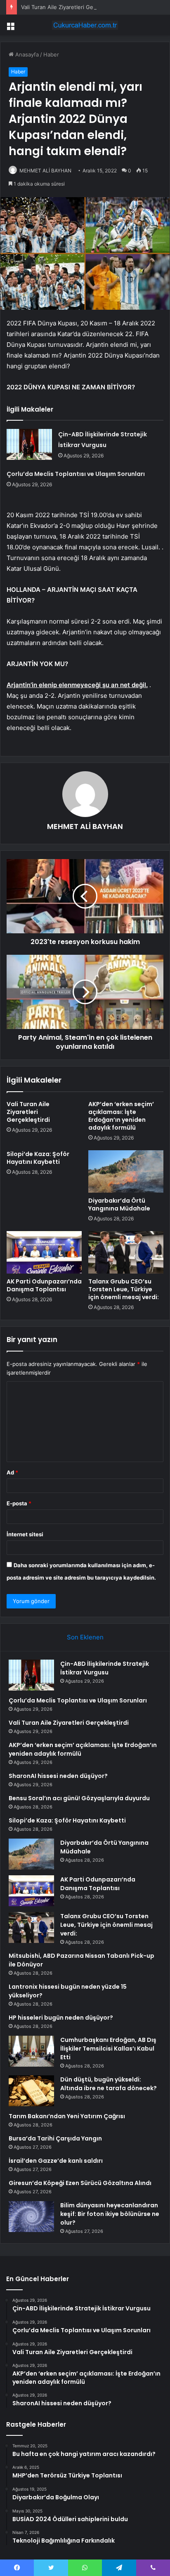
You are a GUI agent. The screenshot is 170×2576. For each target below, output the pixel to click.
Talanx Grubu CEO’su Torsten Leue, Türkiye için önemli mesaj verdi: (124, 1289)
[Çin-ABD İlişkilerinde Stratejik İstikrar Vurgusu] (29, 444)
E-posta (19, 1503)
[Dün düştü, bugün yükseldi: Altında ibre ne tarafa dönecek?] (31, 2091)
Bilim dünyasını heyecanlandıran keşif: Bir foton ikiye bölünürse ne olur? (110, 2214)
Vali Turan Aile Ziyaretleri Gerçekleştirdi (71, 7)
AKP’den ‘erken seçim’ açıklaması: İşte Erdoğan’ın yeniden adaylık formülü (121, 1116)
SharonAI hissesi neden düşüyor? (58, 1776)
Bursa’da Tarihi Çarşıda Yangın (55, 2138)
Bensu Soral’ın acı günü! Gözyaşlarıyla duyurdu (79, 1798)
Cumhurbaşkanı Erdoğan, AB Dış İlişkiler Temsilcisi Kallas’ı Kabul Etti (108, 2049)
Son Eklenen (85, 1637)
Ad (12, 1472)
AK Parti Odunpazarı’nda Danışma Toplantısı (44, 1285)
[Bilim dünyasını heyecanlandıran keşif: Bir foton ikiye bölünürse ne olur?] (31, 2217)
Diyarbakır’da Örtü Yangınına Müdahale (119, 1204)
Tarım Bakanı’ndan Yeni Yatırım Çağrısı (67, 2116)
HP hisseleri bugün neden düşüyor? (61, 2018)
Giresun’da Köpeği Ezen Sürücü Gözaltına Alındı (80, 2183)
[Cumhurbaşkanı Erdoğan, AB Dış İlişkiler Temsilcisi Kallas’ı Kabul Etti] (31, 2051)
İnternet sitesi (25, 1534)
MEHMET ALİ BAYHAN (45, 171)
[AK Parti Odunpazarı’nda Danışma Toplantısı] (44, 1252)
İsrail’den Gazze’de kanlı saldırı (56, 2161)
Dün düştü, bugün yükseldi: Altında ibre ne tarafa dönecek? (109, 2084)
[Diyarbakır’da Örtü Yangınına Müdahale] (126, 1171)
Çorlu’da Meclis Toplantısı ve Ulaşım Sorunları (76, 474)
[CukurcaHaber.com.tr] (85, 25)
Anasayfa (26, 54)
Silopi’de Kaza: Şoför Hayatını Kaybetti (38, 1158)
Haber (51, 54)
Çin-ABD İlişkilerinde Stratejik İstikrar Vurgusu (105, 1668)
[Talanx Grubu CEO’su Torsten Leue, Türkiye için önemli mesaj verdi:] (126, 1252)
